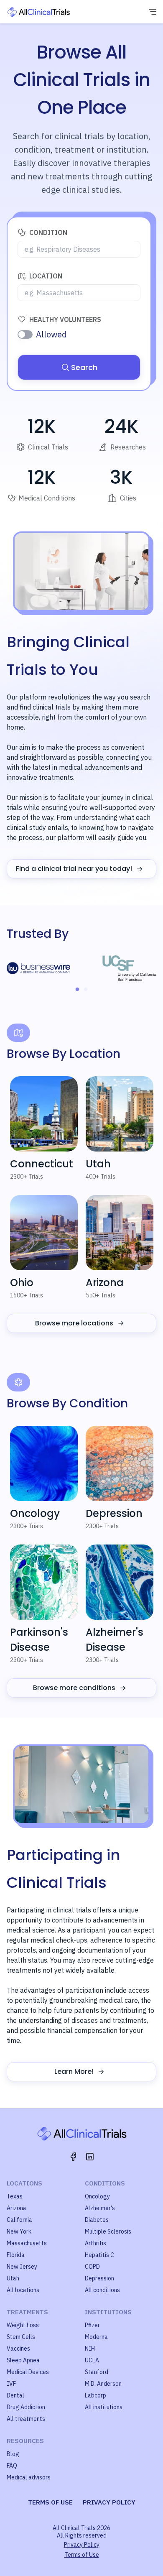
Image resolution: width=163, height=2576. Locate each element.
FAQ (12, 2466)
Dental (15, 2395)
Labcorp (96, 2395)
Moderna (96, 2337)
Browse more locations (74, 1323)
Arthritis (96, 2243)
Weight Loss (23, 2325)
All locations (23, 2290)
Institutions (108, 2312)
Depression (99, 2278)
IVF (11, 2384)
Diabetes (97, 2220)
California (19, 2220)
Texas (15, 2196)
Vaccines (18, 2349)
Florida (16, 2255)
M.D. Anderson (103, 2384)
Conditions (105, 2183)
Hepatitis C (99, 2255)
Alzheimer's (100, 2208)
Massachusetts (27, 2243)
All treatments (26, 2419)
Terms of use (50, 2502)
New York (19, 2231)
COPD (92, 2267)
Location (46, 276)
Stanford (97, 2372)
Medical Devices (28, 2372)
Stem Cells (21, 2337)
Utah (13, 2278)
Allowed (51, 334)
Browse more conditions (74, 1688)
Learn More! (74, 2072)
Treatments (27, 2312)
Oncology (97, 2196)
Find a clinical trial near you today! (74, 869)
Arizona (17, 2208)
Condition (48, 232)
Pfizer (92, 2325)
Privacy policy (109, 2502)
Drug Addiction (26, 2407)
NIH (90, 2349)
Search (84, 367)
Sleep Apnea (23, 2360)
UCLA (92, 2360)
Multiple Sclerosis (108, 2231)
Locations (24, 2183)
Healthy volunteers (65, 319)
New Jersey (22, 2267)
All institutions (104, 2407)
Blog (13, 2454)
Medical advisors (29, 2477)
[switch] (25, 334)
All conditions (102, 2290)
